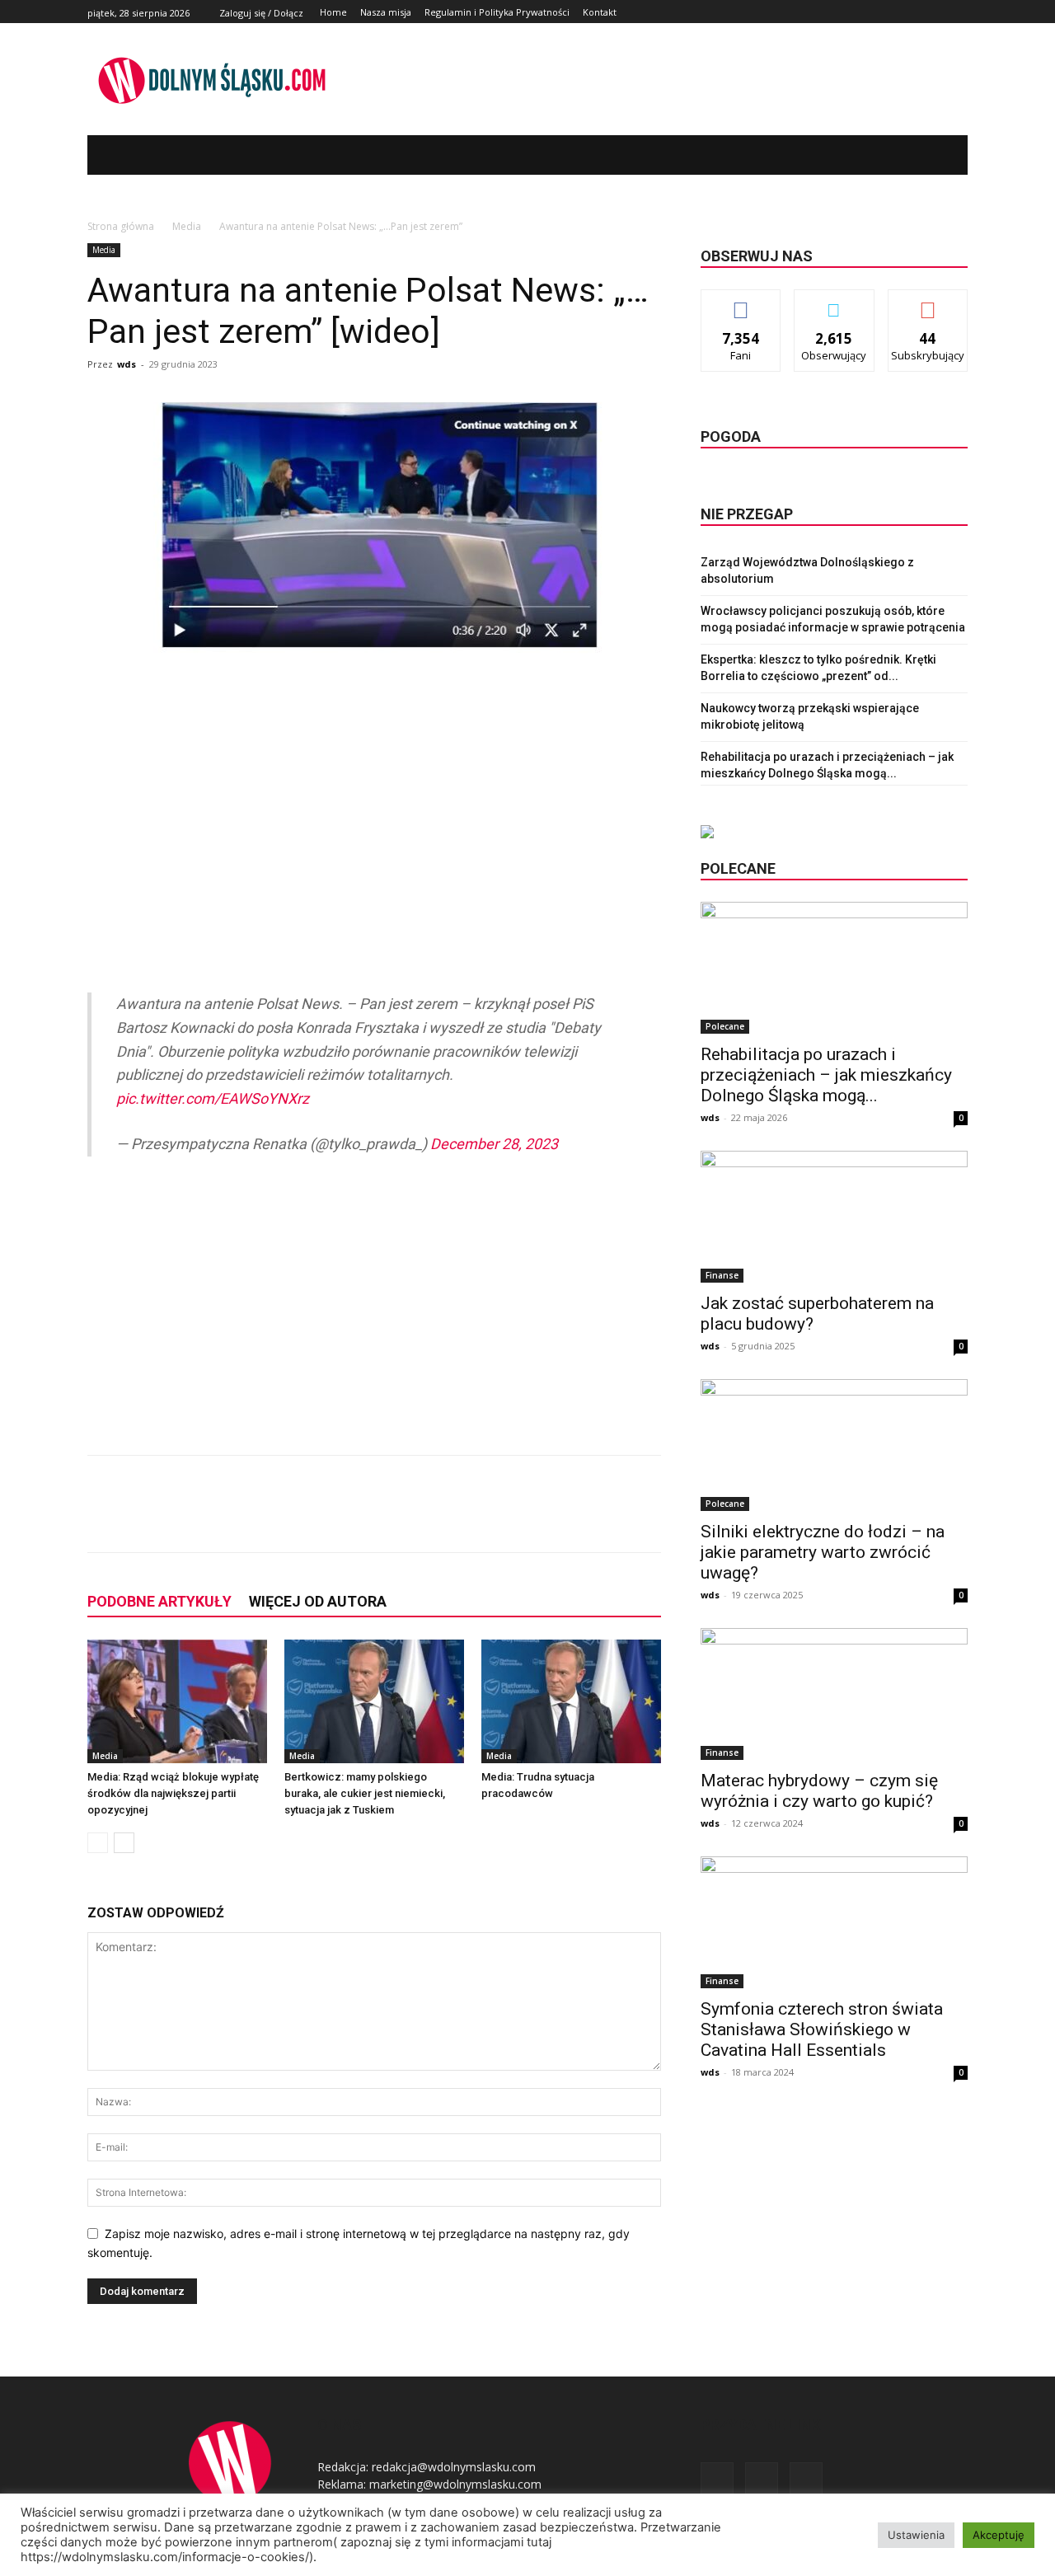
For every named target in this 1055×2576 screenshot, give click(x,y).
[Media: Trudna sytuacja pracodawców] (571, 1701)
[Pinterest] (285, 1518)
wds (127, 364)
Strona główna (121, 226)
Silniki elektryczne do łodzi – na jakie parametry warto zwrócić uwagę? (823, 1552)
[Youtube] (958, 12)
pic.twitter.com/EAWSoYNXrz (213, 1098)
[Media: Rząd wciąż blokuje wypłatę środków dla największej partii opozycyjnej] (177, 1701)
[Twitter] (939, 12)
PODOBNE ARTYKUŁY (159, 1601)
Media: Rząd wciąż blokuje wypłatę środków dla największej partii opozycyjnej (173, 1793)
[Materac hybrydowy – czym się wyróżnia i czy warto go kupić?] (834, 1694)
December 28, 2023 (494, 1144)
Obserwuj (835, 302)
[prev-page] (98, 1843)
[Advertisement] (374, 819)
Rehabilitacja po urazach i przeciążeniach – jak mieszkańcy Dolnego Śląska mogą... (826, 1075)
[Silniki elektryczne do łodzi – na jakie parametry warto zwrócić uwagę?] (834, 1445)
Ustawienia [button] (916, 2535)
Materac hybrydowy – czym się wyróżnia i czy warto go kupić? (819, 1791)
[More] (362, 1518)
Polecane (725, 1026)
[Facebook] (921, 12)
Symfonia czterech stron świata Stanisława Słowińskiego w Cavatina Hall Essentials (822, 2029)
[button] (931, 155)
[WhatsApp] (323, 1518)
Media (187, 226)
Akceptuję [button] (999, 2535)
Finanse (722, 1275)
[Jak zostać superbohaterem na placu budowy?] (834, 1217)
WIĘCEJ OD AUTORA (318, 1601)
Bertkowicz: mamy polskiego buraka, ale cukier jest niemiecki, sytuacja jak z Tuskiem (365, 1793)
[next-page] (124, 1843)
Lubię (741, 302)
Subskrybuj (928, 302)
